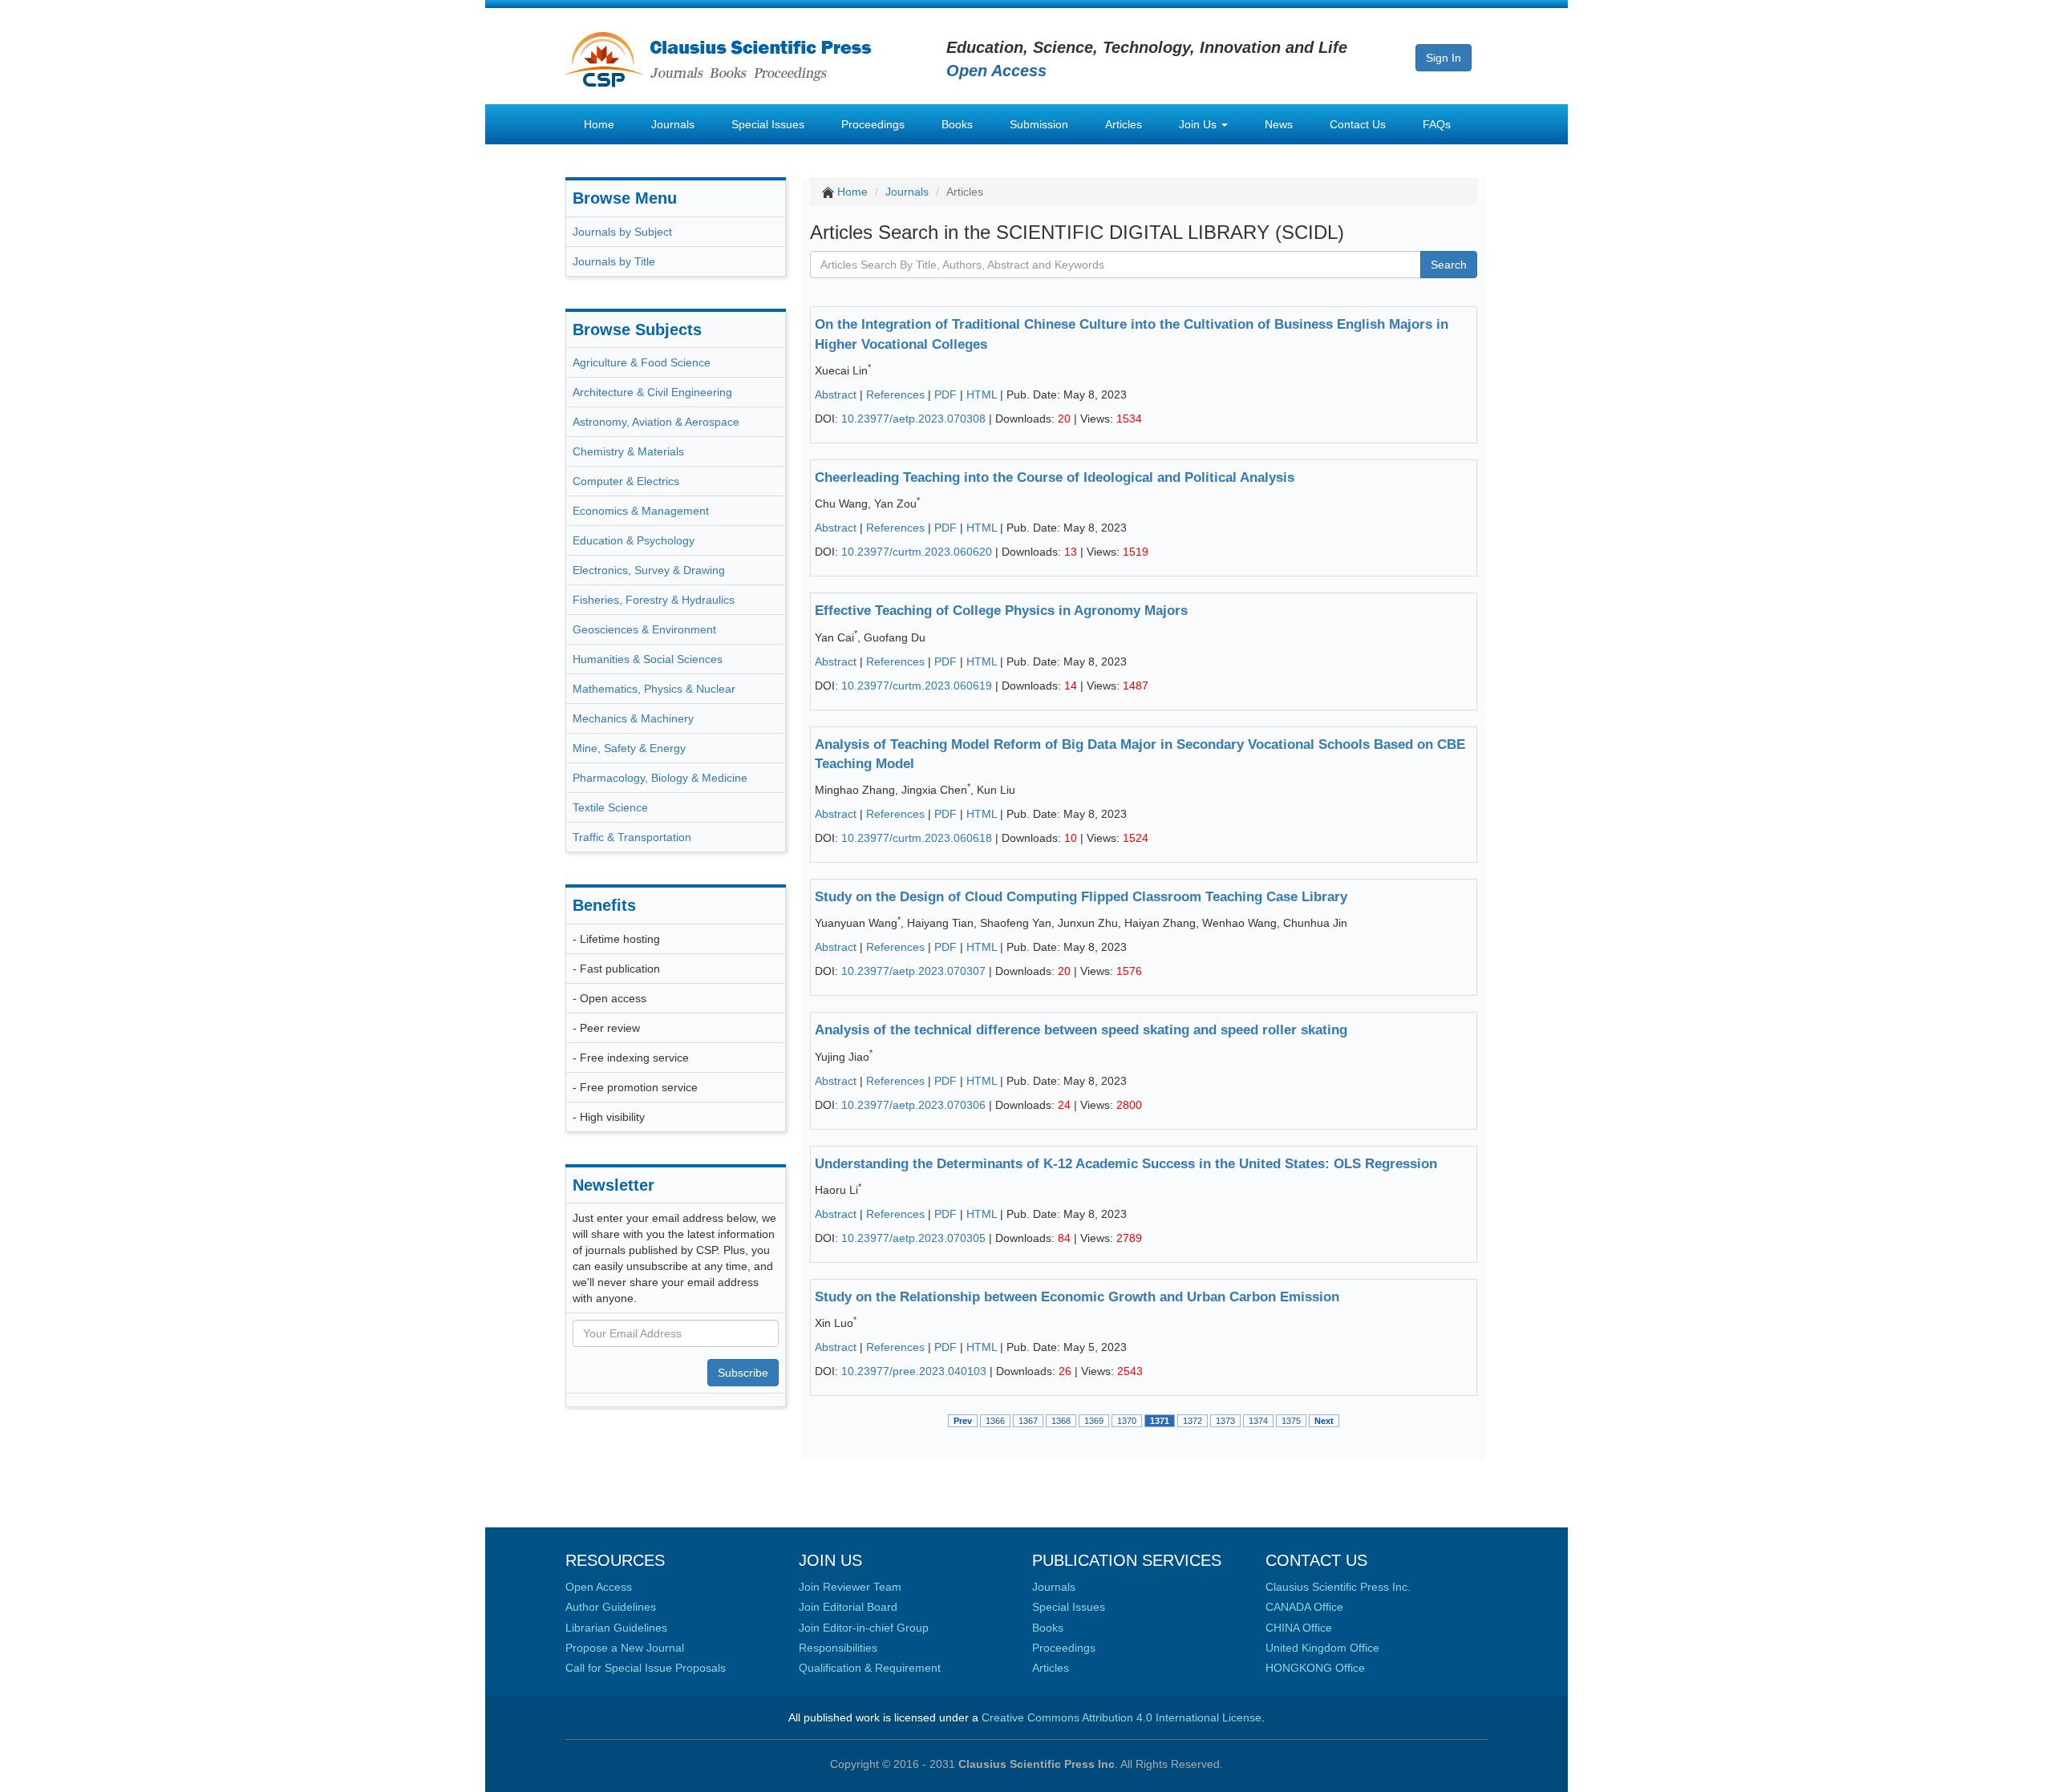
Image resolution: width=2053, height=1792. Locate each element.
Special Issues (768, 124)
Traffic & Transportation (632, 837)
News (1279, 124)
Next (1324, 1421)
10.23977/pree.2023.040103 (914, 1371)
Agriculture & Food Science (642, 362)
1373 (1225, 1421)
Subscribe (743, 1373)
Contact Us (1358, 124)
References (895, 394)
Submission (1039, 124)
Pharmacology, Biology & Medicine (660, 778)
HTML (982, 394)
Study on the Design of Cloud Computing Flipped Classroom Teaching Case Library (1081, 897)
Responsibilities (838, 1648)
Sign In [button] (1444, 58)
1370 (1127, 1421)
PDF (946, 394)
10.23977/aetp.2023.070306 (913, 1105)
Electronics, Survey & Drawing (649, 570)
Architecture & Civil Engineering (652, 392)
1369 (1094, 1421)
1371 (1160, 1421)
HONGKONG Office (1315, 1668)
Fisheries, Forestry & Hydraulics (654, 600)
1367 (1028, 1421)
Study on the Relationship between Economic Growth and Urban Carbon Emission (1077, 1297)
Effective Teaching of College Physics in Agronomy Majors (1001, 611)
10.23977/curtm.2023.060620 (917, 552)
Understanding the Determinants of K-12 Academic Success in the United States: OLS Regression (1126, 1164)
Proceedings (873, 124)
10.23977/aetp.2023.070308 (913, 419)
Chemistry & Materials (628, 451)
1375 (1291, 1421)
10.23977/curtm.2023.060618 (917, 838)
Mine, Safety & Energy (629, 748)
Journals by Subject (622, 232)
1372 (1193, 1421)
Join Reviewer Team (850, 1587)
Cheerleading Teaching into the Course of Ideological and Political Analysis (1055, 477)
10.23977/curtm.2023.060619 (917, 686)
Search (1449, 265)
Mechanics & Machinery (633, 718)
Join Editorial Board (848, 1607)
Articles (1124, 124)
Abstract (836, 394)
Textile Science (610, 807)
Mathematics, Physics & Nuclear (654, 689)
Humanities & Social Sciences (648, 659)
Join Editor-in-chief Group (864, 1628)
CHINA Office (1299, 1628)
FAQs (1437, 124)
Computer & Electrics (626, 481)
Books (957, 124)
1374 (1258, 1421)
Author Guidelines (611, 1607)
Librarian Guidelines (616, 1628)
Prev (963, 1421)
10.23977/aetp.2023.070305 (913, 1238)
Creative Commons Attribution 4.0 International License (1122, 1717)
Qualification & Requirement (870, 1668)
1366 (995, 1421)
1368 (1061, 1421)
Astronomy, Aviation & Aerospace (656, 422)
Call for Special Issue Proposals (646, 1668)
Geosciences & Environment (644, 629)
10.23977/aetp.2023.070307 (913, 971)
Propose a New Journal (625, 1648)
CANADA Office (1304, 1607)
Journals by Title (614, 261)
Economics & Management (641, 511)
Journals (673, 124)
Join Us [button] (1199, 124)
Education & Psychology (634, 540)
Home (599, 124)
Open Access (599, 1587)
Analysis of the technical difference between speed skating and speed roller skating (1081, 1030)
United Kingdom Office (1322, 1648)
